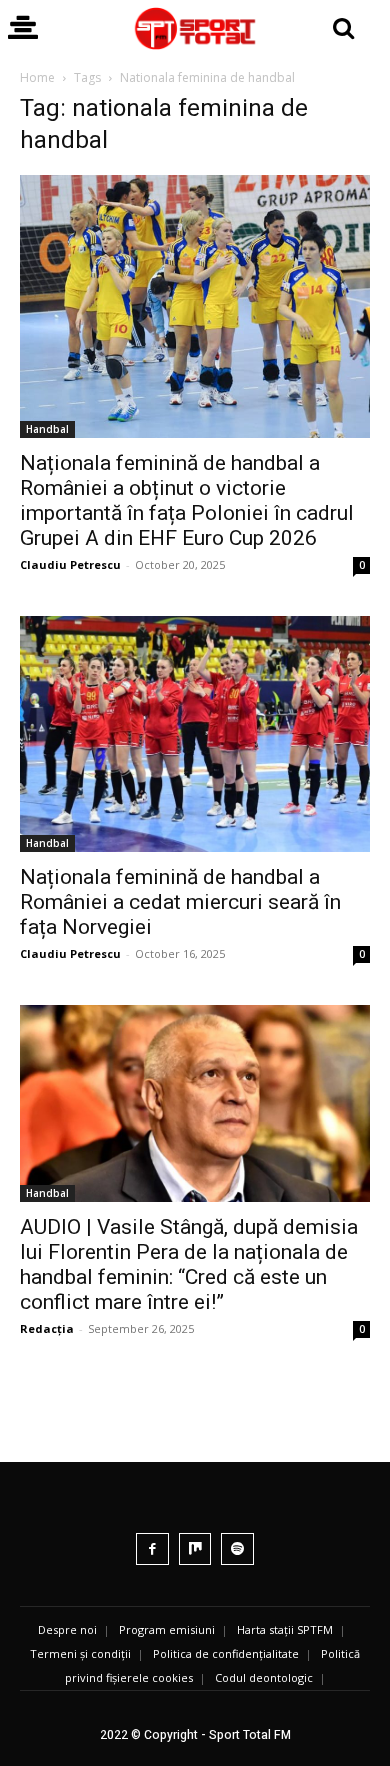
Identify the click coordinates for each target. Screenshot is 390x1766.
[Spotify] (237, 1549)
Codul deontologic (264, 1677)
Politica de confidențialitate (226, 1653)
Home (37, 77)
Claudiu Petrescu (70, 564)
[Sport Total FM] (195, 28)
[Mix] (195, 1549)
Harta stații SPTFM (285, 1629)
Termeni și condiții (80, 1653)
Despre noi (67, 1629)
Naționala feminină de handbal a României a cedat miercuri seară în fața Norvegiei (180, 902)
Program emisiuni (167, 1629)
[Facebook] (152, 1549)
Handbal (47, 429)
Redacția (47, 1328)
